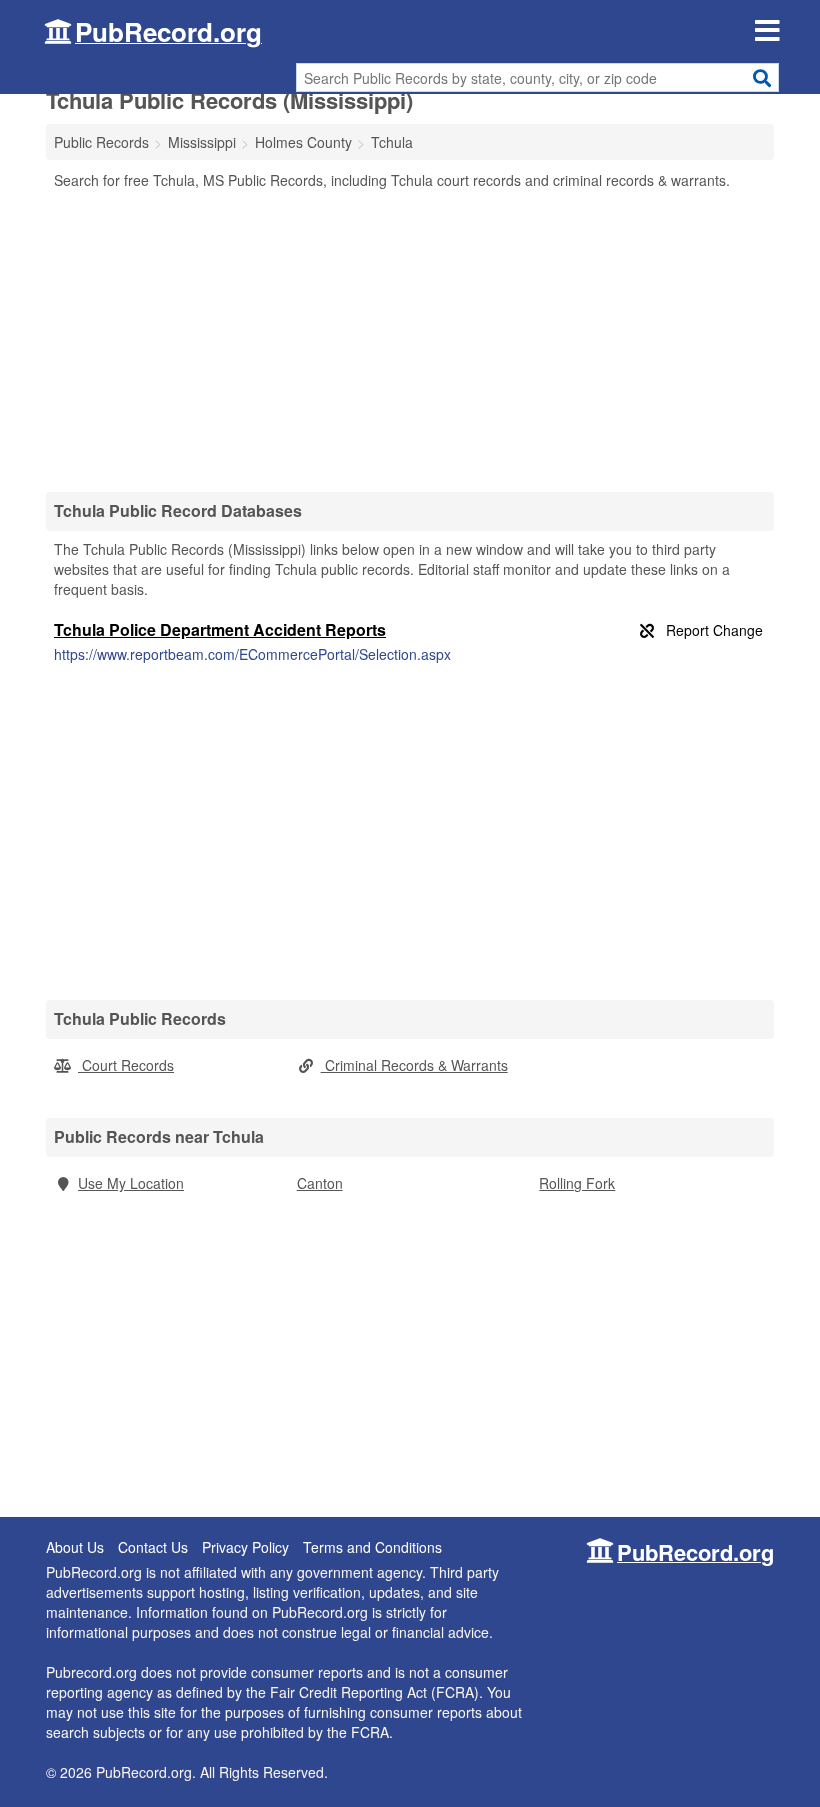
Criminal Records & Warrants (414, 1065)
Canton (320, 1183)
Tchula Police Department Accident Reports (220, 629)
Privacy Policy (245, 1547)
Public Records (101, 142)
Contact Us (153, 1547)
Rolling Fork (577, 1183)
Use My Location (131, 1183)
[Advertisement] (410, 340)
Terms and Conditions (372, 1547)
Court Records (126, 1065)
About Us (75, 1547)
